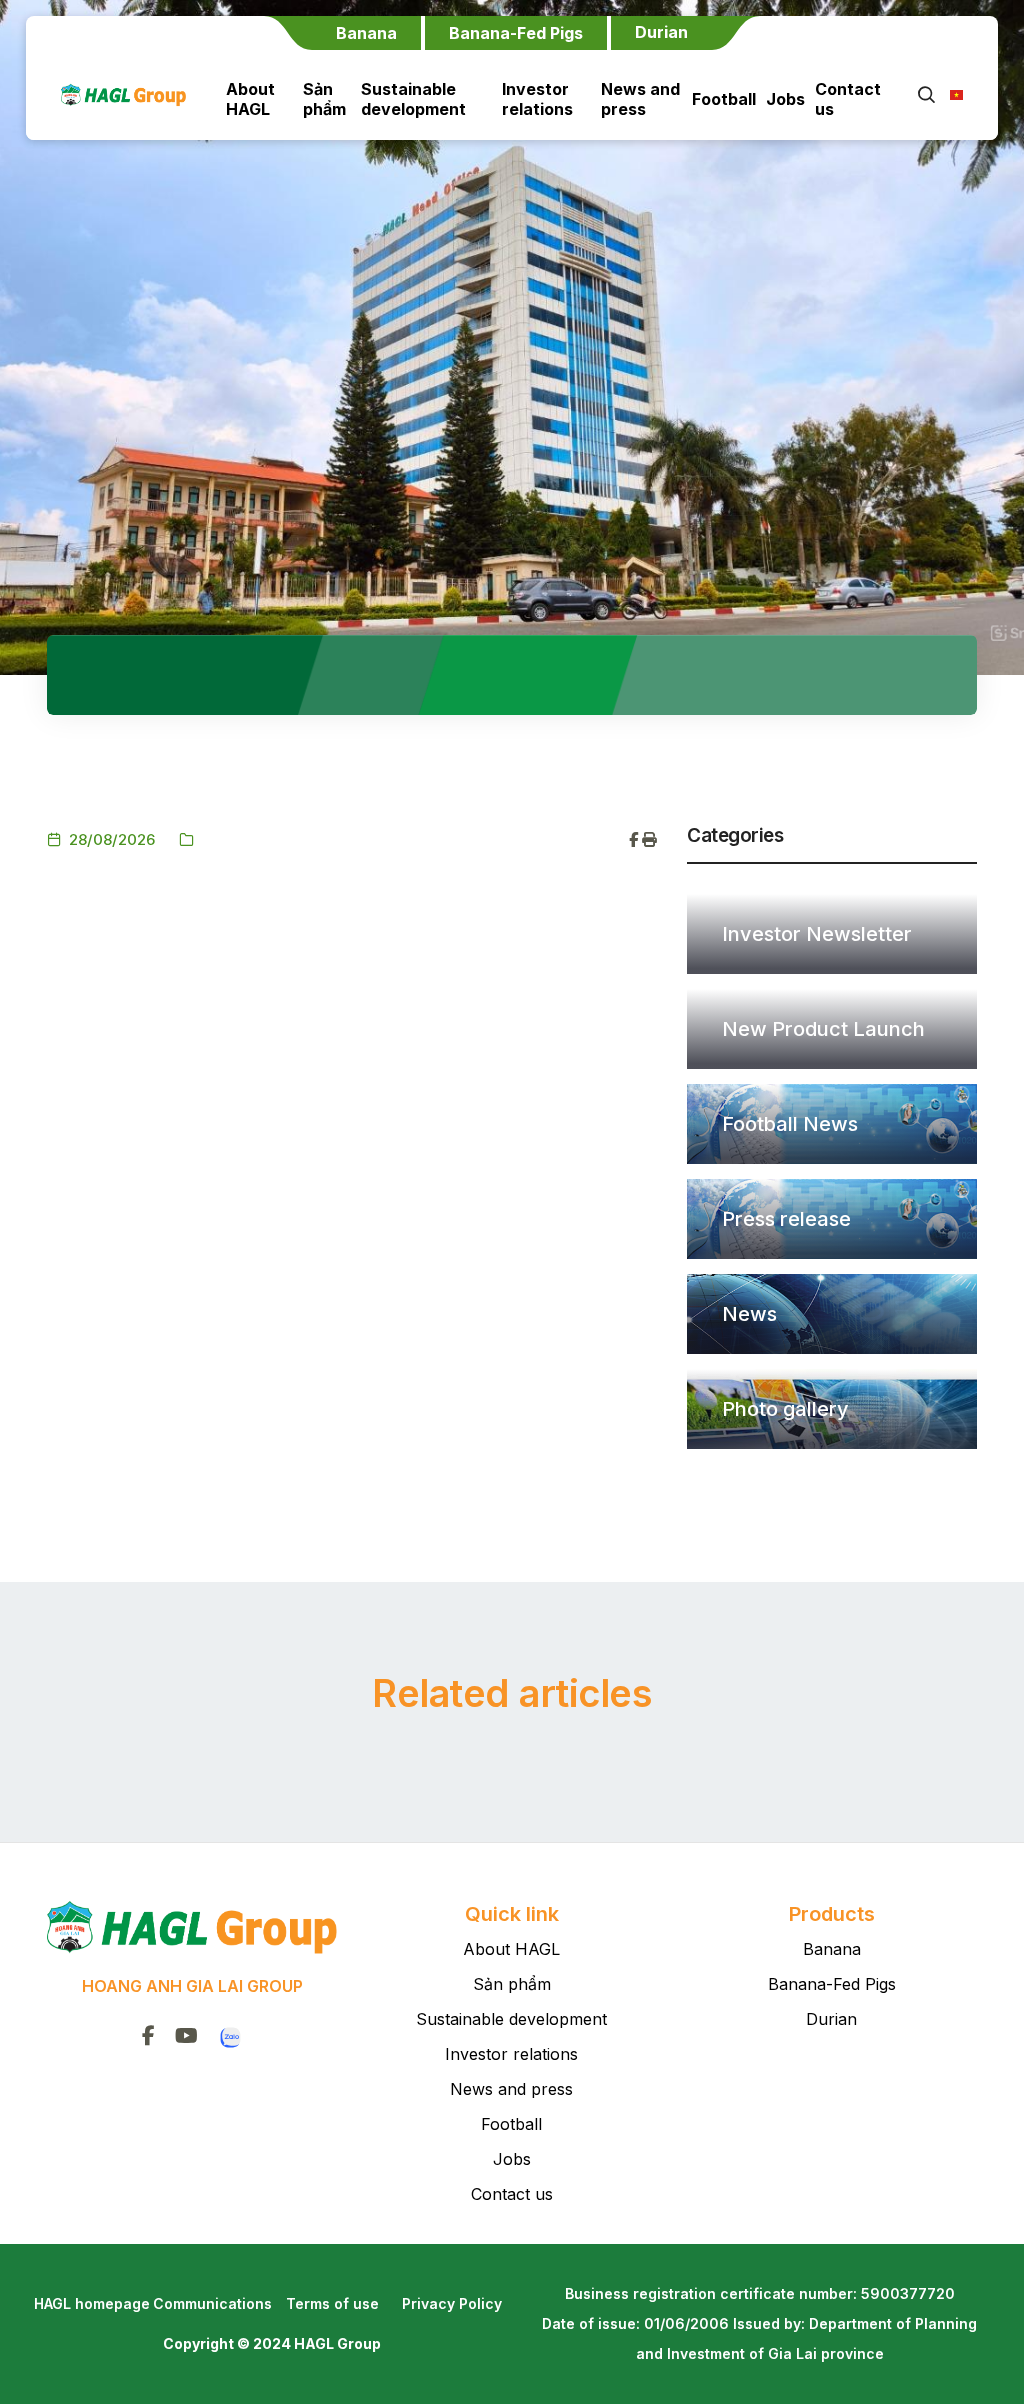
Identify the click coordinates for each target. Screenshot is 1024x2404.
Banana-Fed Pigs (832, 1984)
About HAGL (250, 99)
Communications (212, 2303)
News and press (640, 99)
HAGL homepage (92, 2303)
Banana (832, 1949)
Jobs (785, 99)
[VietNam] (950, 94)
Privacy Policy (452, 2303)
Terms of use (332, 2303)
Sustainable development (413, 99)
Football (724, 99)
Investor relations (537, 99)
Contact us (848, 99)
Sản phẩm (324, 99)
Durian (831, 2019)
